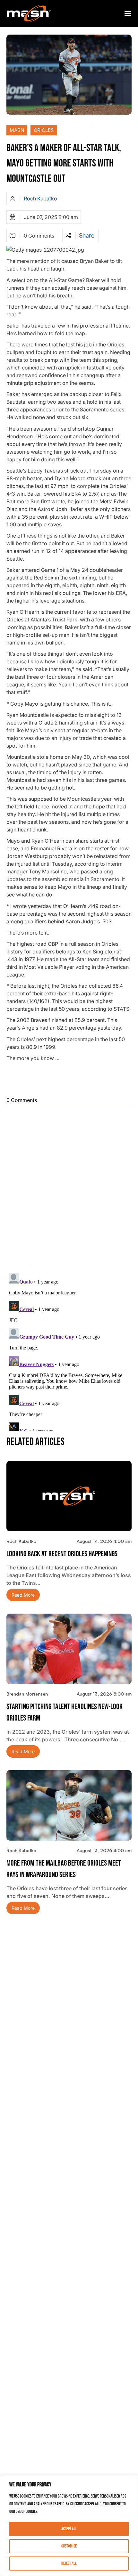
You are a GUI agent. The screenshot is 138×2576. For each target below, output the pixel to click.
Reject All (69, 2563)
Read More (23, 1595)
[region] (69, 2526)
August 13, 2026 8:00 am (104, 1694)
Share (87, 236)
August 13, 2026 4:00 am (104, 1850)
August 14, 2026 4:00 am (104, 1541)
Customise (69, 2546)
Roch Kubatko (40, 198)
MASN (17, 130)
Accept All (69, 2529)
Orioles (44, 130)
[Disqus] (69, 1187)
